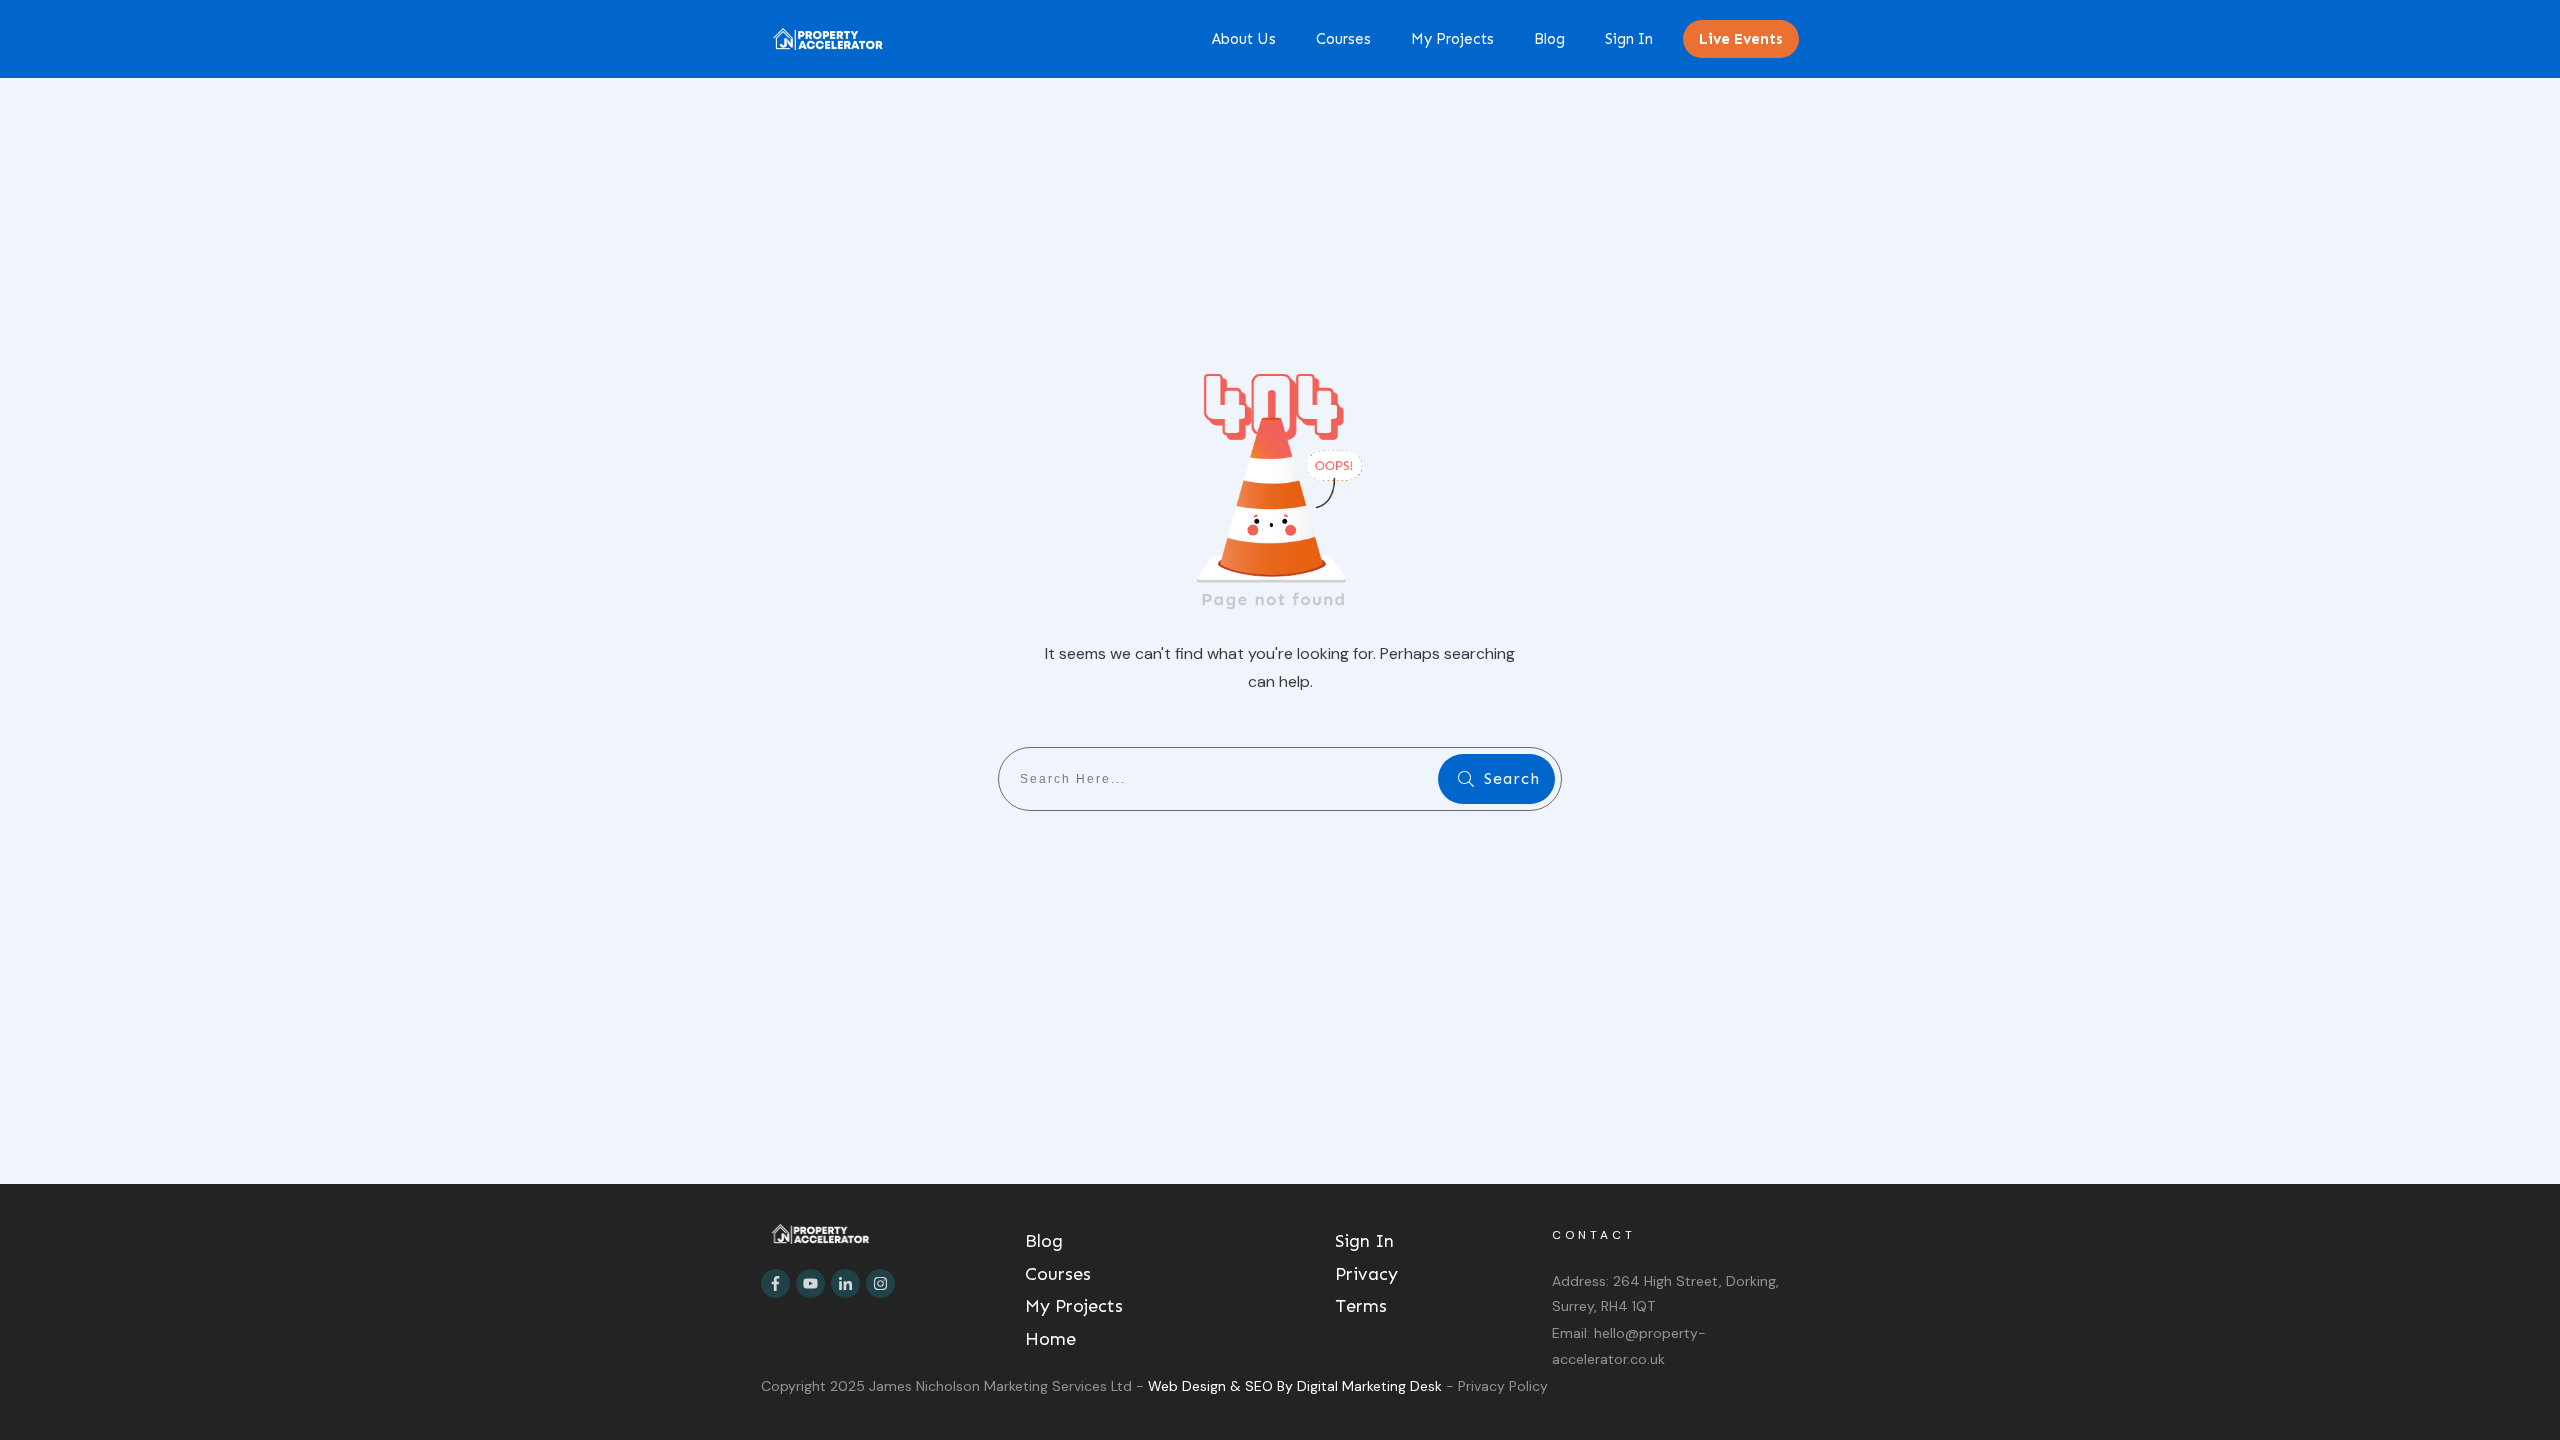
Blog (1044, 1241)
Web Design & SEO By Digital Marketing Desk (1297, 1386)
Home (1050, 1339)
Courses (1058, 1274)
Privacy (1366, 1274)
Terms (1361, 1306)
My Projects (1074, 1306)
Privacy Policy (1503, 1386)
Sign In (1364, 1241)
